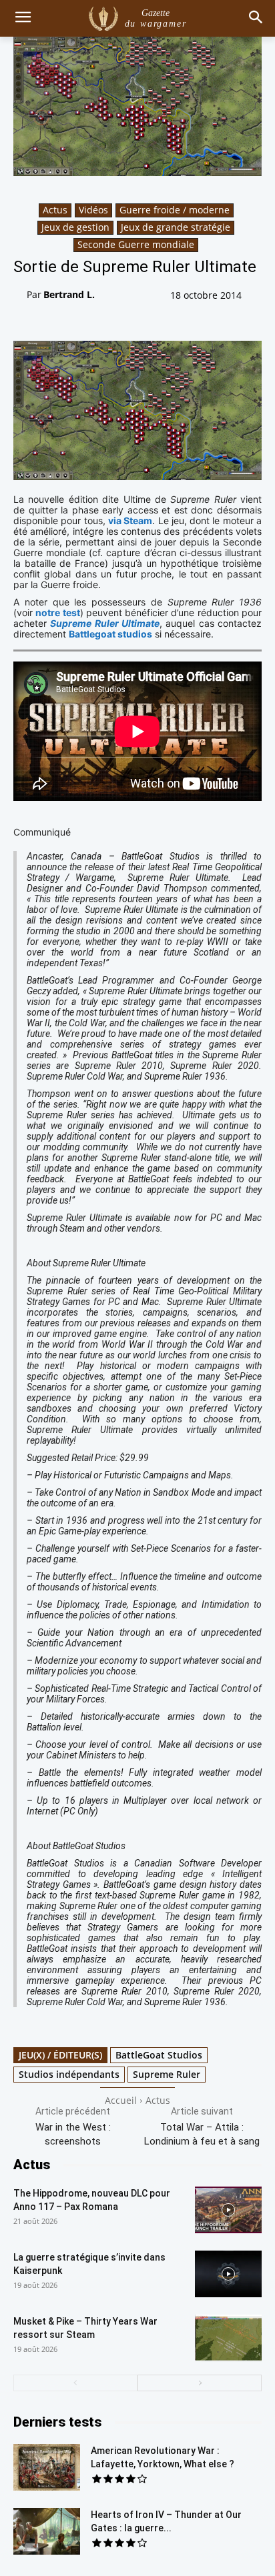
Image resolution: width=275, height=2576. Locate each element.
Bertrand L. (69, 294)
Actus (55, 210)
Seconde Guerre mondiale (136, 244)
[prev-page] (75, 2383)
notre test (57, 612)
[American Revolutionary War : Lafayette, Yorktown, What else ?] (47, 2467)
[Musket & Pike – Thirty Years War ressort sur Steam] (228, 2338)
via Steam (130, 520)
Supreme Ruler (167, 2074)
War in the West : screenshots (73, 2134)
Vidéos (93, 210)
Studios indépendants (69, 2074)
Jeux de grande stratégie (176, 227)
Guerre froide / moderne (175, 210)
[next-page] (200, 2383)
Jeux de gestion (75, 227)
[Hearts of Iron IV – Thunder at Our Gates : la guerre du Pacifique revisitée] (47, 2531)
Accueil (121, 2100)
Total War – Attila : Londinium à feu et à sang (202, 2134)
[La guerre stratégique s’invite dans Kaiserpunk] (228, 2274)
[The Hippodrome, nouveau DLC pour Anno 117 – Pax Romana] (228, 2210)
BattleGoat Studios (159, 2055)
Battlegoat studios (110, 634)
